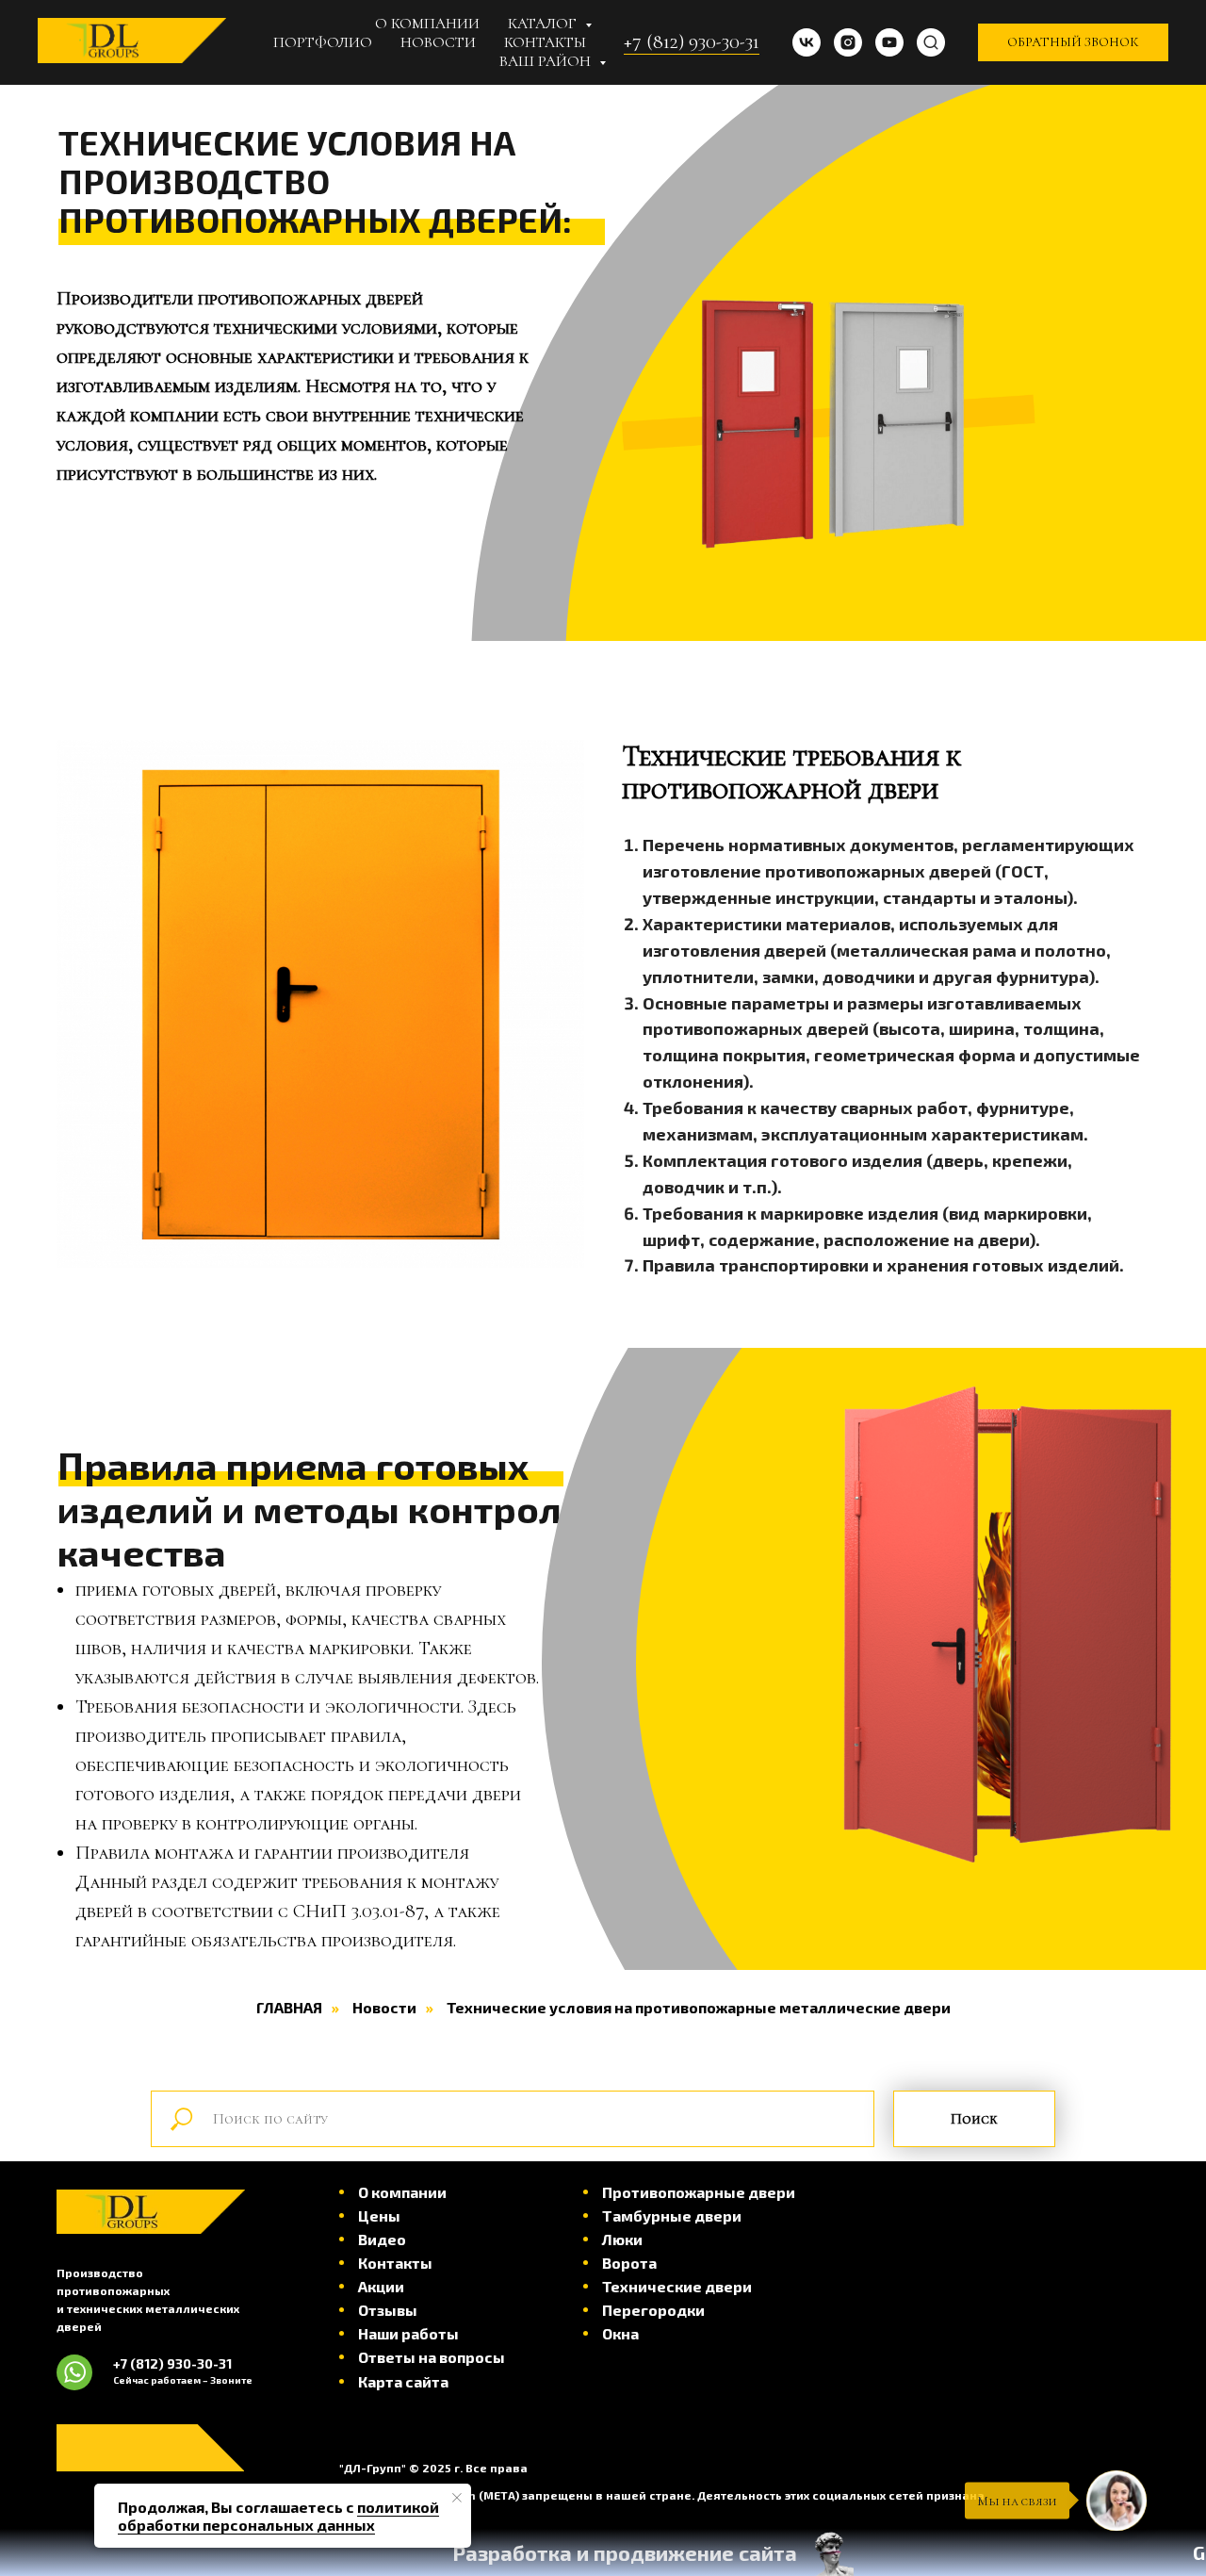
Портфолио (323, 42)
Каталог (544, 24)
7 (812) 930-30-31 (176, 2363)
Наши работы (408, 2333)
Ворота (629, 2263)
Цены (379, 2215)
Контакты (545, 42)
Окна (620, 2333)
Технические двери (677, 2286)
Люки (622, 2239)
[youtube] (889, 42)
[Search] (931, 42)
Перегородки (653, 2310)
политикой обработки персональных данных (278, 2516)
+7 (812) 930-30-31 (692, 42)
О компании (427, 24)
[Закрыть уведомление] (457, 2498)
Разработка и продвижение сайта (625, 2552)
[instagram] (848, 42)
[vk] (807, 42)
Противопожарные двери (699, 2192)
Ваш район (547, 61)
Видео (382, 2239)
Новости (438, 42)
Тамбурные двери (672, 2215)
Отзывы (388, 2310)
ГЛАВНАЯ (289, 2007)
